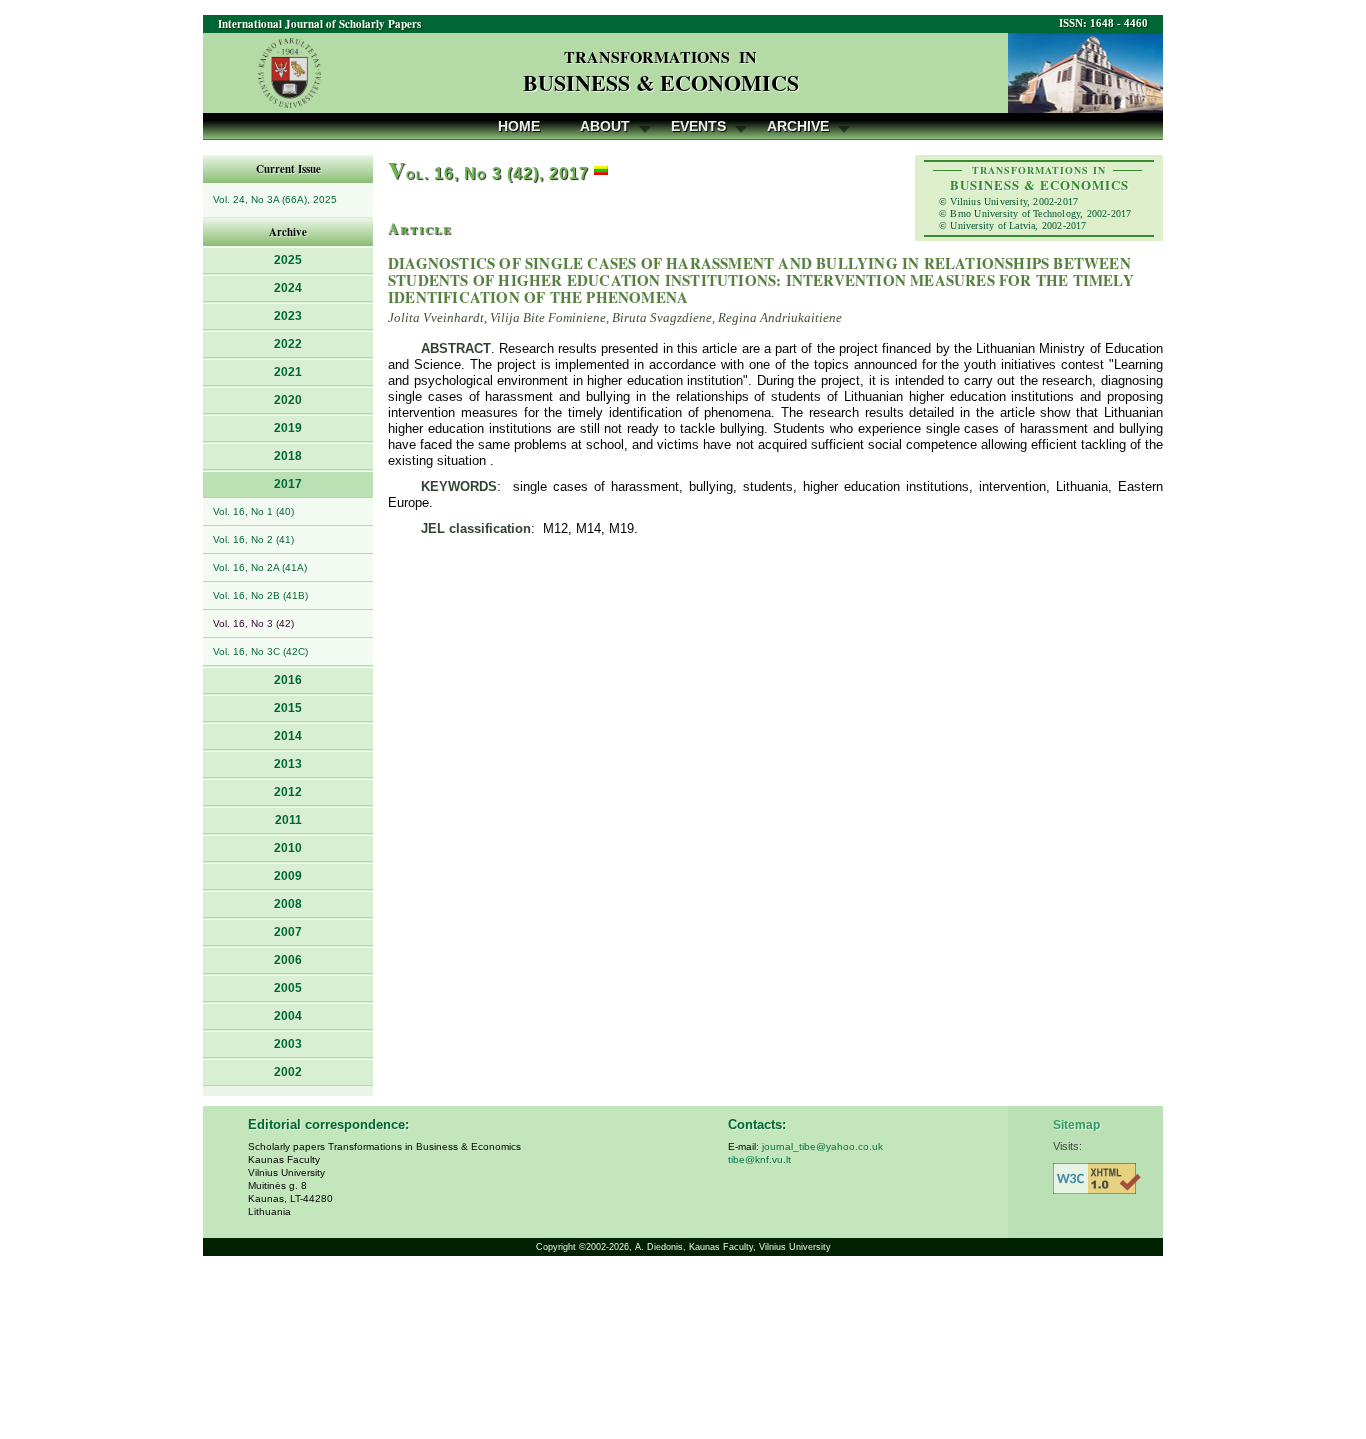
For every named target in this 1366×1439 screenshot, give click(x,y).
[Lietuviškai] (601, 173)
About (605, 126)
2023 (288, 316)
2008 (288, 904)
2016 (288, 680)
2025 (288, 260)
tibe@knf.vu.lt (759, 1159)
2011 (288, 820)
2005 (288, 988)
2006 (288, 960)
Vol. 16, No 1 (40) (253, 511)
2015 (288, 708)
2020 (288, 400)
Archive (798, 126)
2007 (288, 932)
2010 (288, 848)
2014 (288, 736)
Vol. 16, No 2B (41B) (260, 595)
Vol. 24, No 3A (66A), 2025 (275, 199)
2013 (288, 764)
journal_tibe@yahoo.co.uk (822, 1146)
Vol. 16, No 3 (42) (253, 623)
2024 (288, 288)
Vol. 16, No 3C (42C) (260, 651)
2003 (288, 1044)
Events (698, 126)
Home (519, 126)
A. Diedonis (659, 1247)
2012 (288, 792)
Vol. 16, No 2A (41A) (260, 567)
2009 (288, 876)
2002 (288, 1072)
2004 (288, 1016)
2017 (288, 484)
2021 (288, 372)
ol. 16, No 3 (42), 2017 (488, 173)
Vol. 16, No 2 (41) (253, 539)
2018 (288, 456)
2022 (288, 344)
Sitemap (1076, 1125)
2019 (288, 428)
